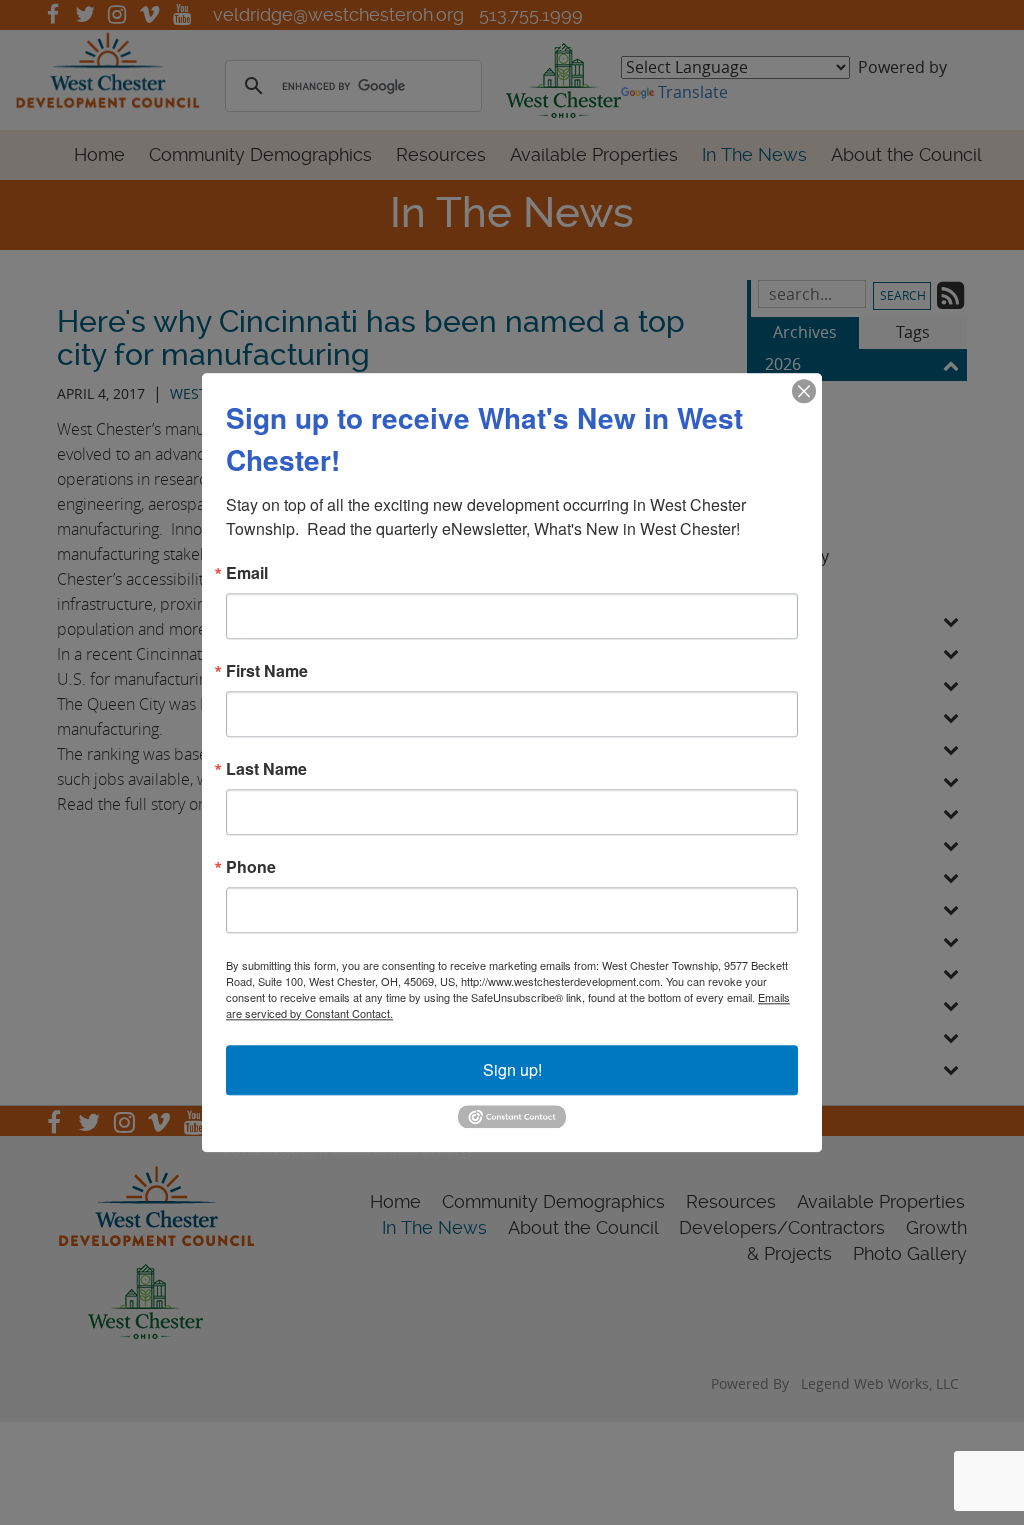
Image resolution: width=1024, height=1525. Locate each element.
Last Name (266, 769)
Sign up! (512, 1069)
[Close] (804, 391)
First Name (267, 671)
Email (247, 573)
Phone (251, 867)
